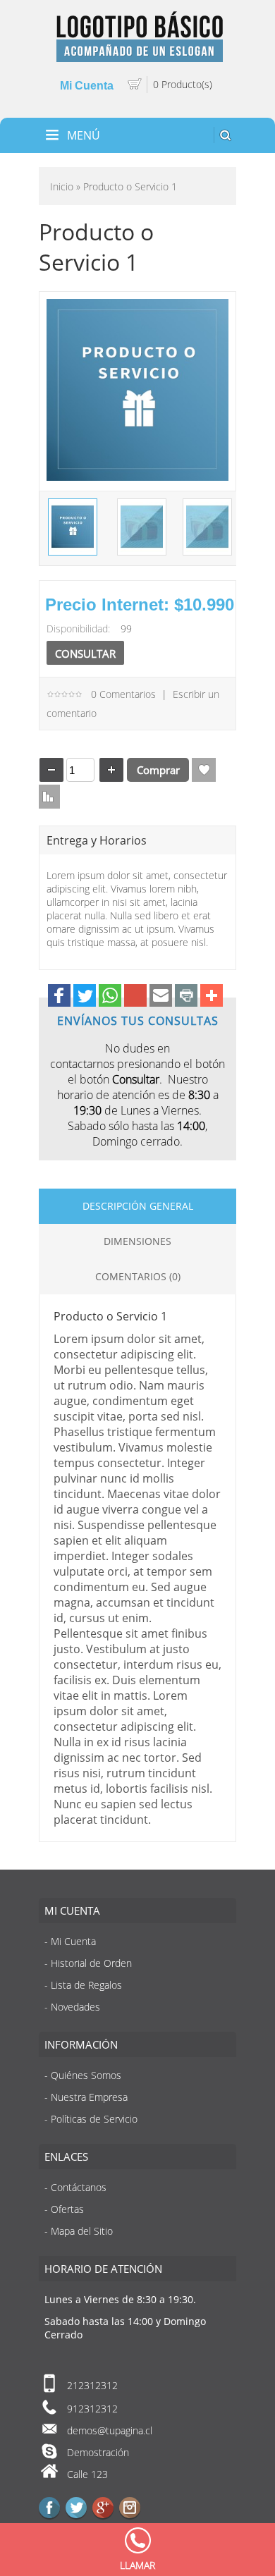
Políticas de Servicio (94, 2119)
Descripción (115, 1206)
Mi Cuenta (73, 1941)
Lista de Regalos (204, 770)
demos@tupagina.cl (110, 2430)
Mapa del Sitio (82, 2231)
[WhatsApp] (110, 997)
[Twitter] (85, 997)
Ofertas (67, 2209)
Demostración (98, 2452)
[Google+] (135, 997)
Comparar (48, 797)
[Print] (186, 997)
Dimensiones (137, 1241)
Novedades (75, 2007)
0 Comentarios (123, 694)
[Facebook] (59, 997)
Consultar (85, 654)
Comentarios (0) (138, 1276)
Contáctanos (79, 2187)
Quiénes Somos (86, 2075)
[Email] (161, 997)
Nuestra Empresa (89, 2097)
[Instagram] (130, 2508)
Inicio (62, 186)
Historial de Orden (91, 1963)
